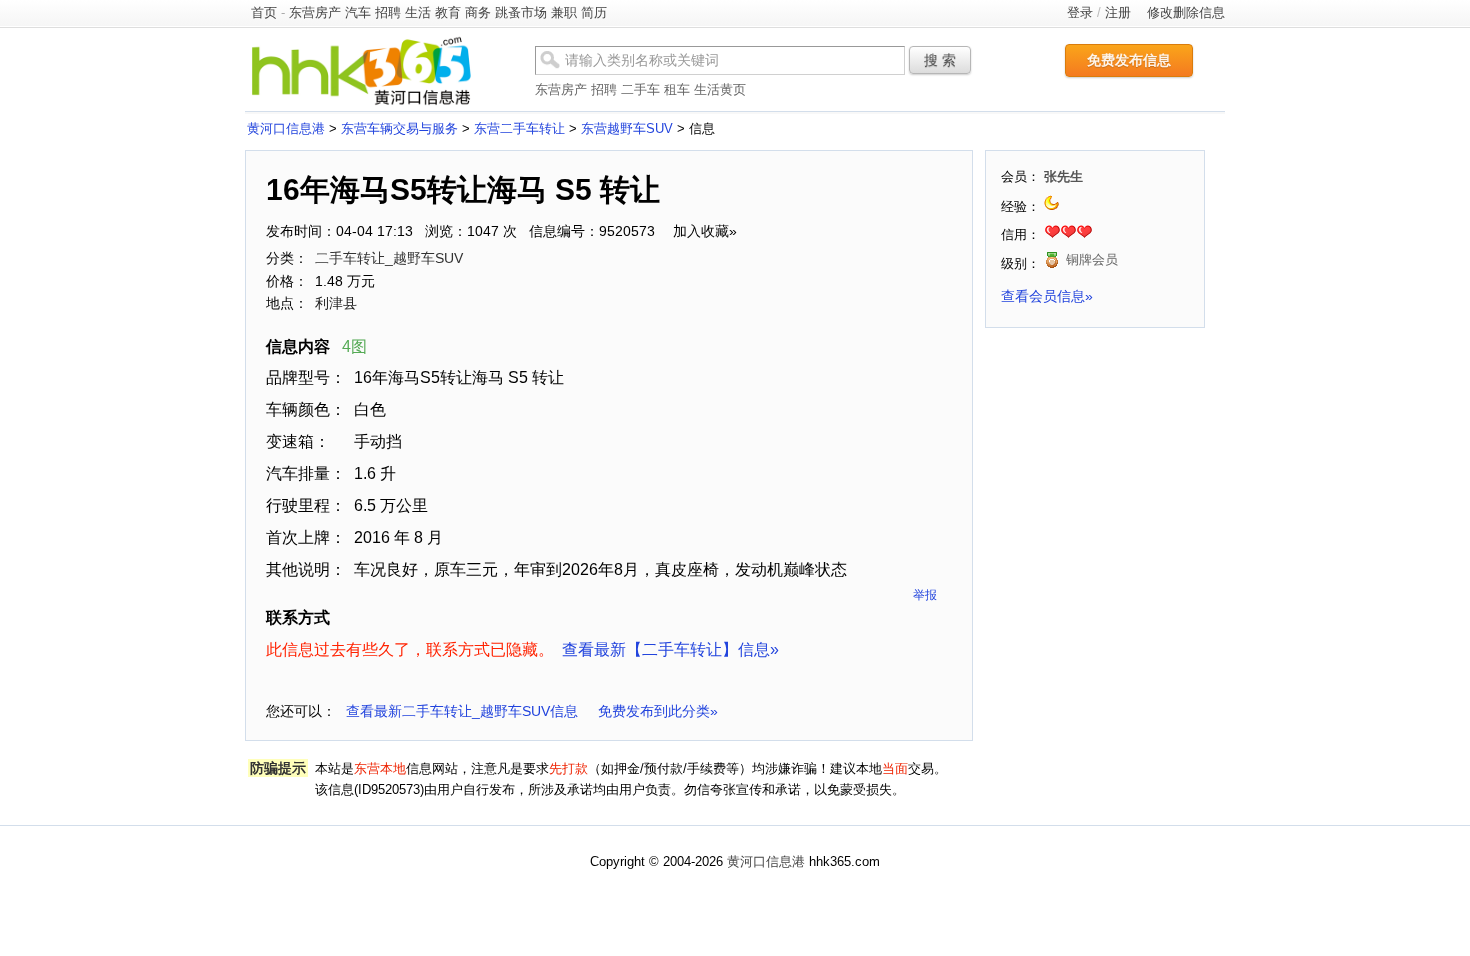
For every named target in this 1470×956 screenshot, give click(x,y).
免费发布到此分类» (658, 711)
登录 (1080, 12)
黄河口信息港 (286, 128)
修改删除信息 (1186, 12)
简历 (594, 12)
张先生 (1063, 176)
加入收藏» (705, 231)
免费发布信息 (1129, 60)
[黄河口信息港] (361, 104)
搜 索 (940, 60)
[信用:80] (1068, 234)
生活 (418, 12)
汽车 (358, 12)
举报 (925, 595)
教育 (448, 12)
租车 (677, 89)
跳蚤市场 (521, 12)
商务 (478, 12)
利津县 (336, 303)
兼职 (564, 12)
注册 (1118, 12)
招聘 (388, 12)
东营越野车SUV (627, 128)
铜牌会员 (1092, 259)
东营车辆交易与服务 (399, 128)
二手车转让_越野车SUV (389, 258)
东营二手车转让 (519, 128)
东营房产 (315, 12)
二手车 (640, 89)
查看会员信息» (1047, 296)
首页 (264, 12)
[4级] (1053, 206)
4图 (354, 346)
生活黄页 (720, 89)
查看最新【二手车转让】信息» (670, 649)
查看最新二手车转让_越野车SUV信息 (462, 711)
